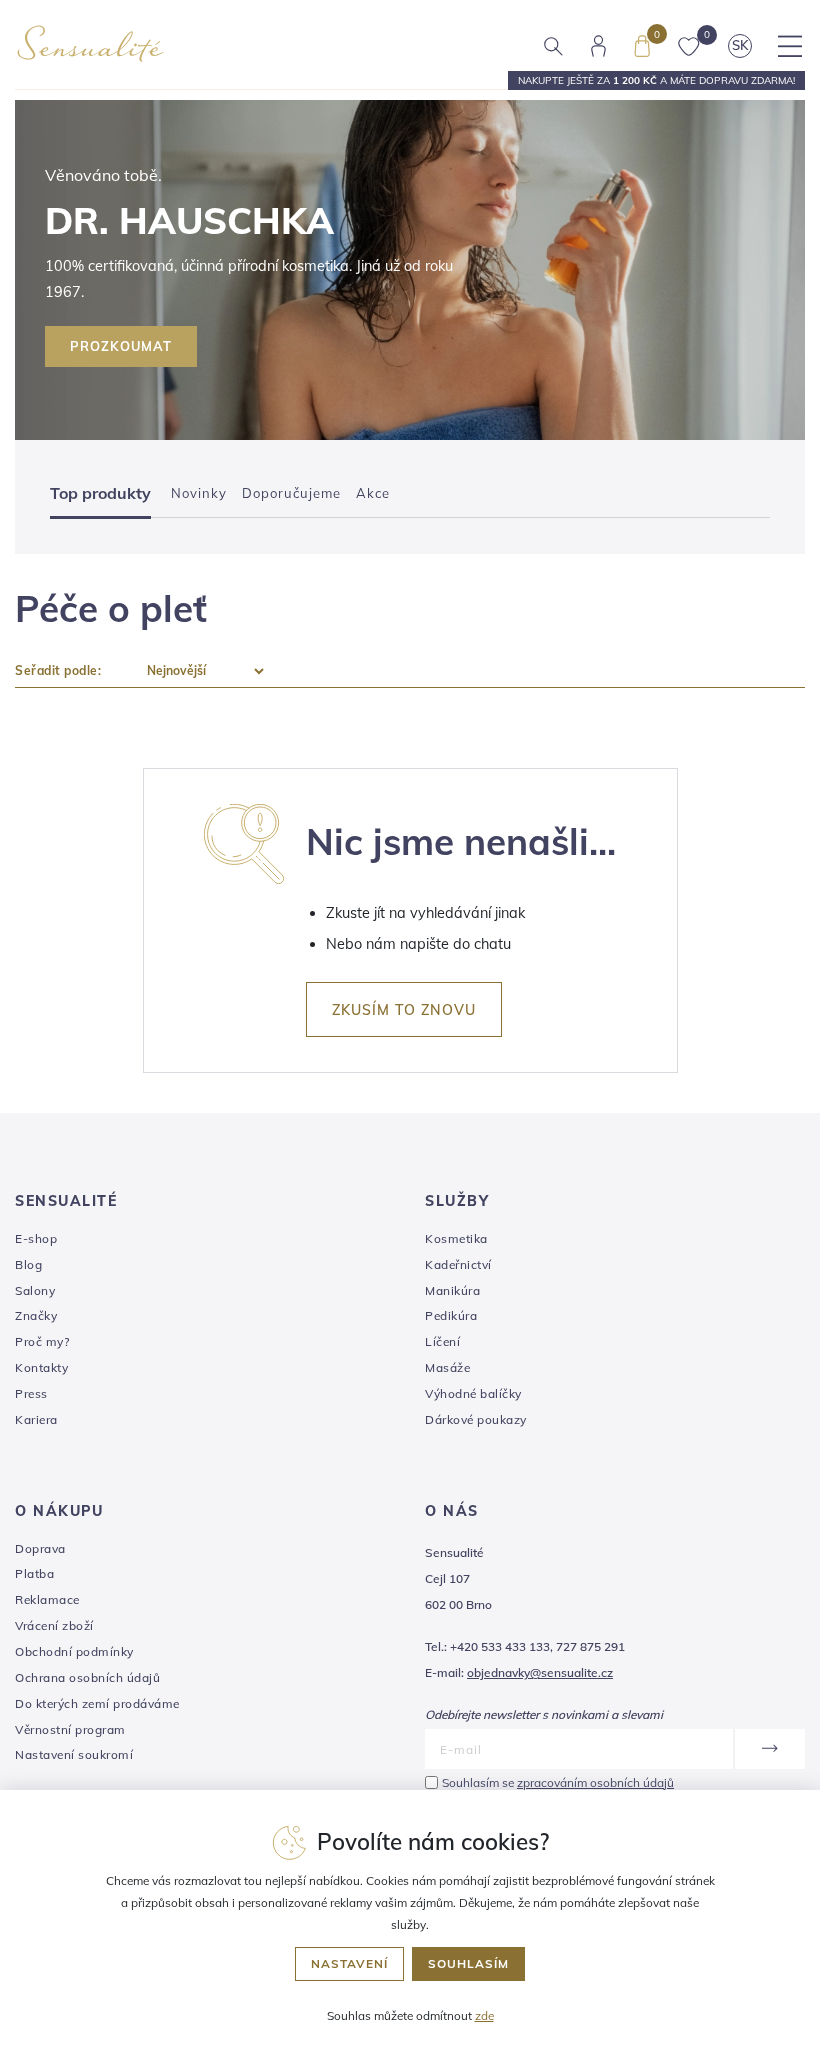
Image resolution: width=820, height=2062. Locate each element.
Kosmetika (456, 1238)
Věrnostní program (70, 1729)
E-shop (36, 1238)
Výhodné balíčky (473, 1393)
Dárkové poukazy (476, 1419)
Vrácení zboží (54, 1625)
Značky (36, 1315)
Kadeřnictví (458, 1264)
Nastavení (349, 1963)
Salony (35, 1290)
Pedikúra (451, 1315)
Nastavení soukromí (74, 1754)
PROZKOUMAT (121, 346)
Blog (28, 1264)
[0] (642, 44)
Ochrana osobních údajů (87, 1677)
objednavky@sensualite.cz (540, 1672)
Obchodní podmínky (74, 1651)
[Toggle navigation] (790, 46)
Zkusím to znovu (404, 1010)
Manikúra (452, 1290)
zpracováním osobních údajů (595, 1782)
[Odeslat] (769, 1749)
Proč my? (42, 1341)
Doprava (40, 1548)
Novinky (199, 493)
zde (484, 2015)
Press (31, 1393)
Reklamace (47, 1599)
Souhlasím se (558, 1782)
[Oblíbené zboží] (689, 45)
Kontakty (41, 1367)
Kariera (36, 1419)
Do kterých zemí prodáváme (97, 1703)
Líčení (442, 1341)
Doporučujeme (291, 493)
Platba (34, 1573)
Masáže (447, 1367)
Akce (373, 493)
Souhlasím (468, 1963)
